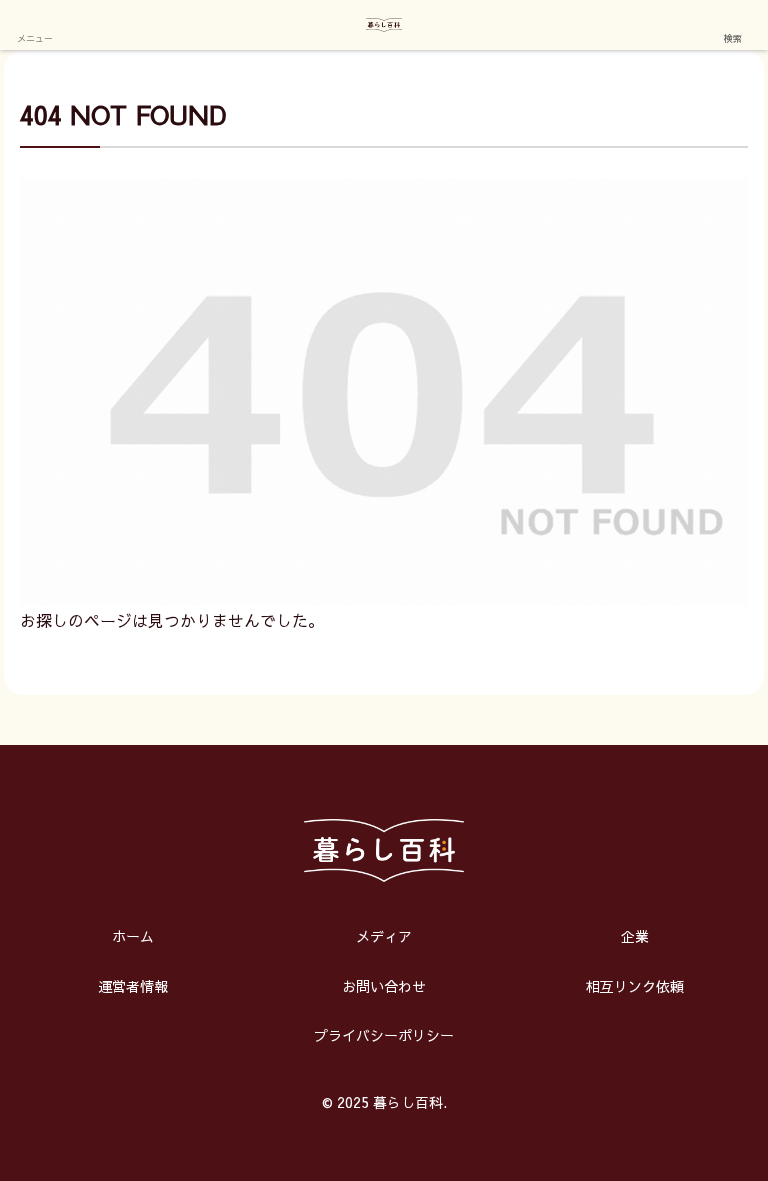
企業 (635, 936)
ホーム (133, 936)
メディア (384, 936)
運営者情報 (133, 986)
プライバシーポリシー (384, 1035)
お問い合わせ (384, 986)
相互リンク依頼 (635, 986)
